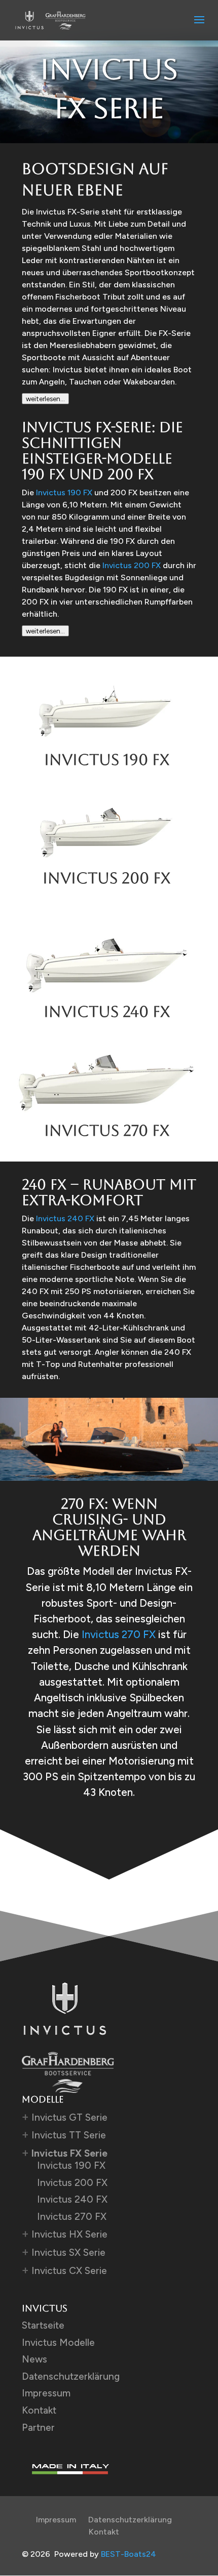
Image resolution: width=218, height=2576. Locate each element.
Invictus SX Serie (68, 2252)
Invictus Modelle (58, 2343)
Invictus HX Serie (69, 2234)
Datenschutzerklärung (71, 2376)
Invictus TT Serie (69, 2135)
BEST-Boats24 (129, 2554)
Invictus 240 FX (65, 1218)
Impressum (46, 2393)
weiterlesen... (45, 399)
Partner (38, 2428)
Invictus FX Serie (69, 2153)
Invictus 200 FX (132, 565)
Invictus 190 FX (64, 492)
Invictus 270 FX (119, 1634)
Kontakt (39, 2410)
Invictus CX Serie (69, 2271)
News (34, 2359)
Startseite (43, 2325)
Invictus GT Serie (69, 2117)
